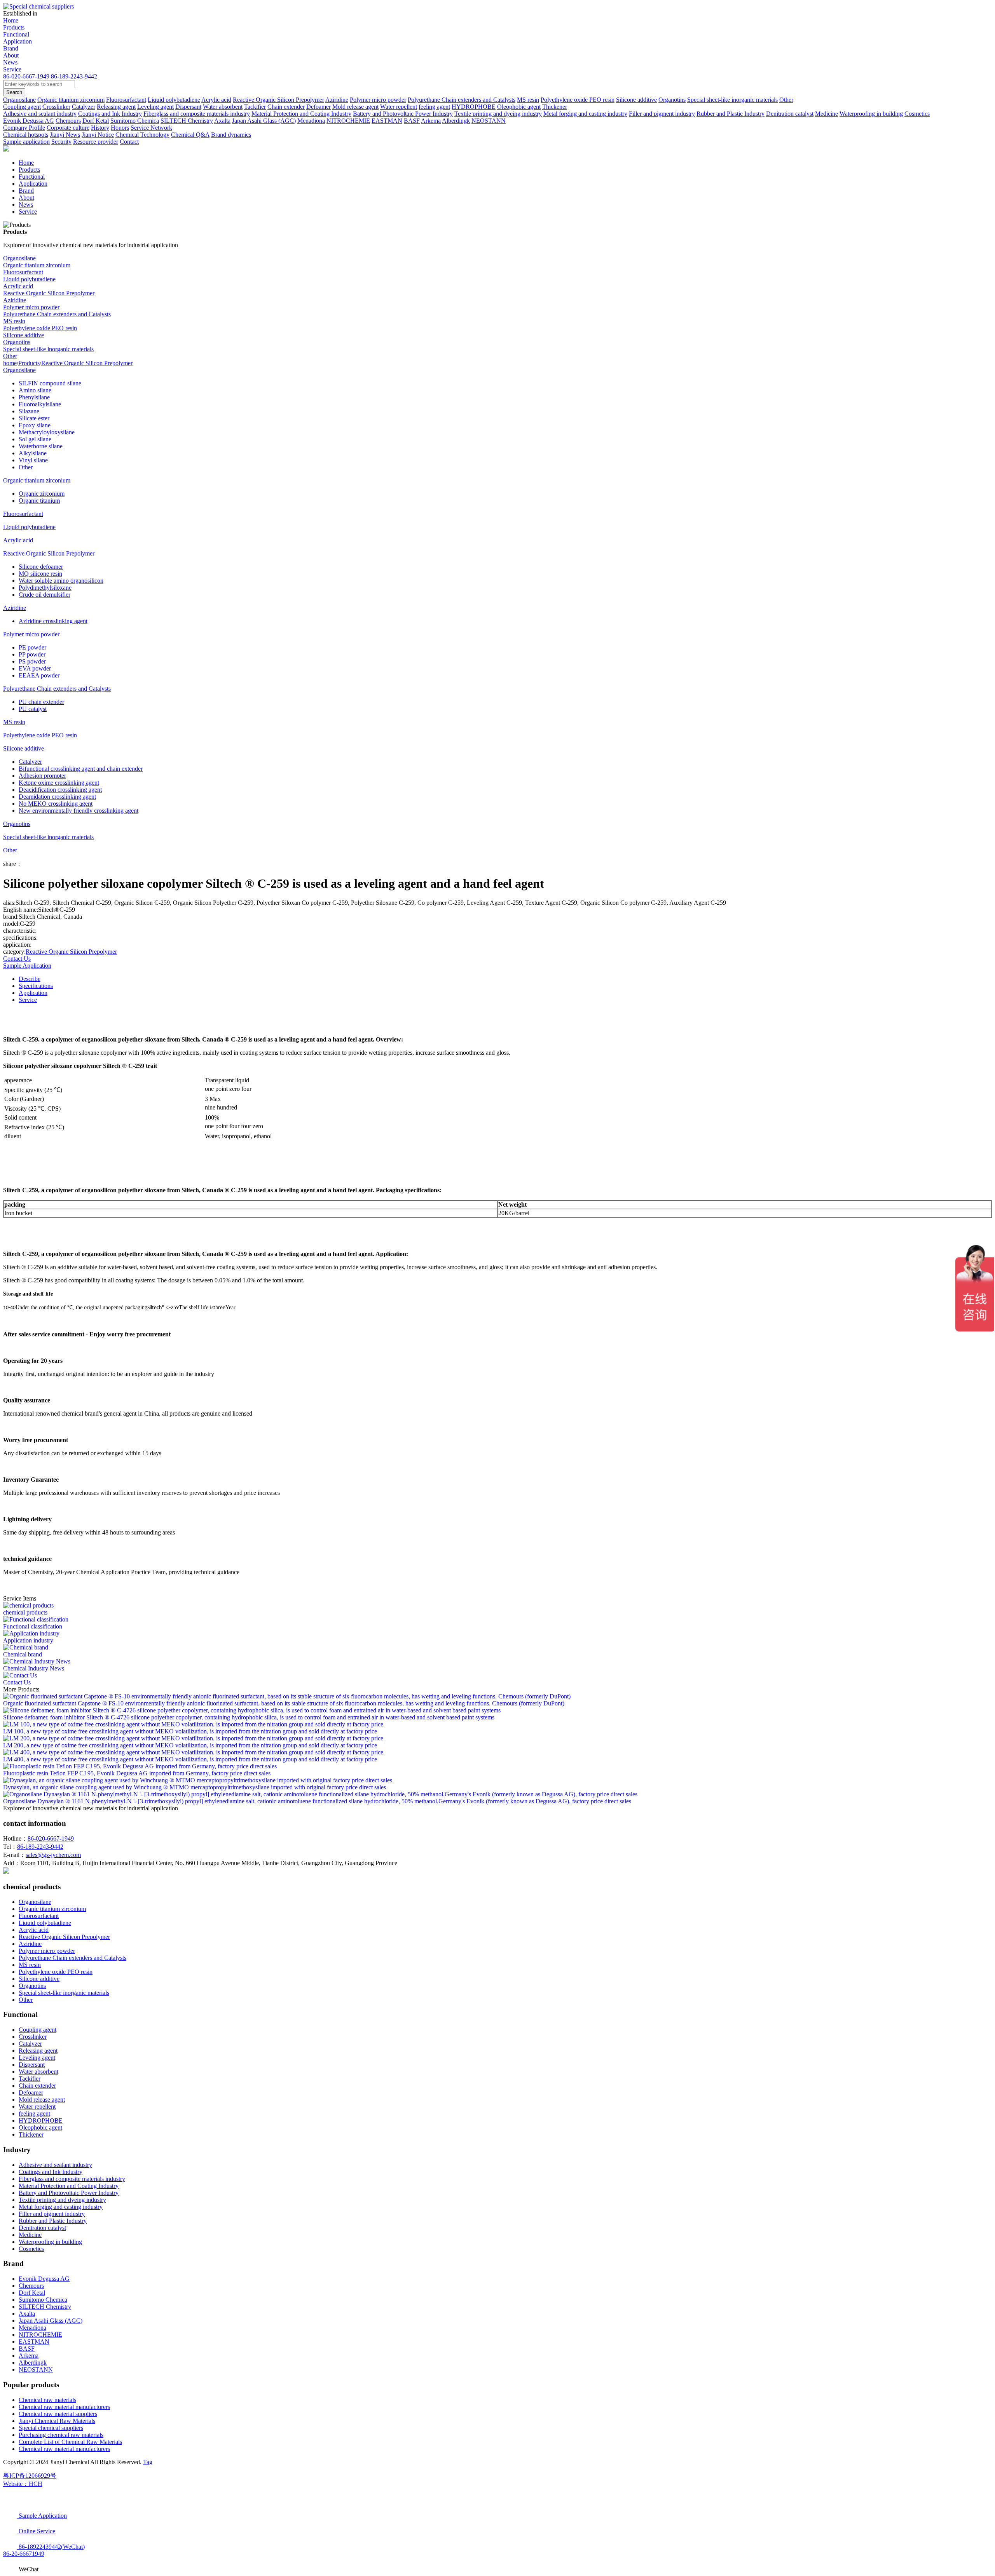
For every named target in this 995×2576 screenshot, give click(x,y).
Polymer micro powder (31, 307)
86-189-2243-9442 (74, 76)
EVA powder (35, 668)
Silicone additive (24, 335)
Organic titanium (39, 501)
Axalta (27, 2314)
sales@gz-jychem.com (53, 1855)
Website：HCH (23, 2484)
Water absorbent (38, 2072)
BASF (27, 2349)
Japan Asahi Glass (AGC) (51, 2321)
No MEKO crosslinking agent (56, 804)
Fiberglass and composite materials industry (72, 2179)
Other (10, 356)
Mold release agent (42, 2100)
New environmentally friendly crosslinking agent (79, 811)
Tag (148, 2462)
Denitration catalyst (42, 2228)
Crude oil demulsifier (45, 595)
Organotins (17, 342)
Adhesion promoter (42, 776)
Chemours (31, 2286)
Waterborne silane (41, 446)
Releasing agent (38, 2051)
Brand (11, 48)
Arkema (29, 2356)
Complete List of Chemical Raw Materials (70, 2442)
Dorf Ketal (32, 2293)
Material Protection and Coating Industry (69, 2186)
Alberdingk (33, 2363)
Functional (16, 34)
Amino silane (35, 390)
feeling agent (34, 2114)
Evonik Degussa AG (44, 2279)
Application (17, 41)
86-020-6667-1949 (26, 76)
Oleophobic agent (40, 2128)
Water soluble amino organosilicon (61, 581)
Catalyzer (30, 762)
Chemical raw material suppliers (58, 2414)
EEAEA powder (39, 675)
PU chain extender (41, 702)
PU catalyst (33, 709)
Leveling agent (37, 2058)
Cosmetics (31, 2249)
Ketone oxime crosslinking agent (59, 783)
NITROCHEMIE (40, 2335)
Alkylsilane (33, 453)
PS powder (32, 661)
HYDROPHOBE (41, 2121)
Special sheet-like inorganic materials (48, 349)
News (10, 62)
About (11, 55)
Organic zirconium (42, 494)
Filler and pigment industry (52, 2214)
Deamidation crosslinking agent (57, 797)
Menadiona (32, 2328)
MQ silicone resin (40, 574)
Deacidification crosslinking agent (60, 790)
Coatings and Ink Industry (51, 2172)
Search (14, 92)
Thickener (31, 2134)
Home (11, 20)
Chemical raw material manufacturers (64, 2407)
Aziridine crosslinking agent (53, 621)
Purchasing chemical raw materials (61, 2435)
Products (14, 27)
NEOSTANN (36, 2370)
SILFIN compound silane (50, 383)
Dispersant (32, 2065)
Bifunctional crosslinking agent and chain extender (81, 769)
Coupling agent (38, 2030)
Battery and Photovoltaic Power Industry (69, 2193)
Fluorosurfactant (23, 272)
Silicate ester (34, 418)
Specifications (36, 986)
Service (12, 69)
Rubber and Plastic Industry (53, 2221)
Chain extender (37, 2086)
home (10, 363)
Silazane (29, 411)
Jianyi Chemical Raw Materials (57, 2421)
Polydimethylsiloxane (45, 588)
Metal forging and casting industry (61, 2207)
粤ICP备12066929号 (30, 2476)
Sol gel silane (35, 439)
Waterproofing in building (50, 2242)
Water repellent (37, 2107)
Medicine (30, 2235)
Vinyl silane (33, 460)
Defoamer (31, 2093)
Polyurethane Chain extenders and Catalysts (57, 314)
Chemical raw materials (47, 2400)
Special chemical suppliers (51, 2428)
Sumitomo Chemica (43, 2300)
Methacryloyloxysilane (47, 432)
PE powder (32, 647)
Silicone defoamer (41, 567)
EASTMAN (34, 2342)
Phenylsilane (34, 397)
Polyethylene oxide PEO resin (40, 328)
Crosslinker (33, 2037)
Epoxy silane (35, 425)
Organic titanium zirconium (37, 265)
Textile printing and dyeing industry (62, 2200)
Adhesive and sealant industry (55, 2165)
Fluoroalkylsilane (40, 404)
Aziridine (15, 300)
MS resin (14, 321)
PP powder (32, 654)
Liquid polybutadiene (29, 279)
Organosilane (19, 258)
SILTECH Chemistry (45, 2307)
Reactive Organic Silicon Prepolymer (49, 293)
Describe (30, 979)
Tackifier (30, 2079)
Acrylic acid (18, 286)
